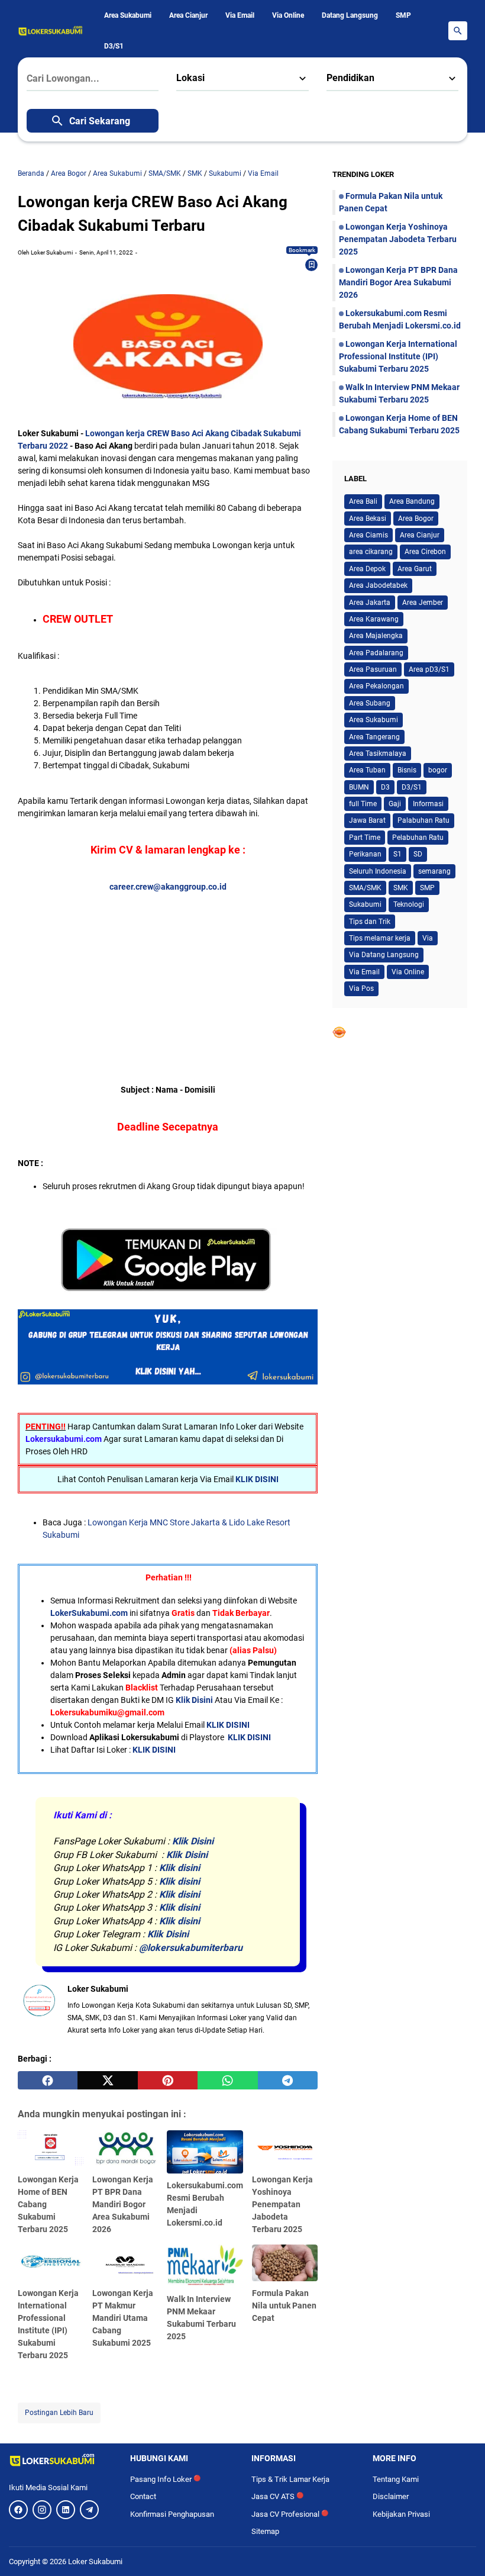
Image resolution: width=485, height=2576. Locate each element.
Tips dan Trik (370, 922)
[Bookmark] (312, 265)
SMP (403, 15)
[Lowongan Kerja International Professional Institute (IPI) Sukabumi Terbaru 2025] (51, 2263)
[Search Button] (458, 31)
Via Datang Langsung (384, 955)
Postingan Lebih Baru (59, 2413)
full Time (363, 804)
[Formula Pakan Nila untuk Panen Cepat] (285, 2263)
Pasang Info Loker (165, 2479)
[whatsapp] (227, 2081)
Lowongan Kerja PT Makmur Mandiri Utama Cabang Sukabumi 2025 (123, 2318)
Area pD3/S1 (429, 669)
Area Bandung (412, 501)
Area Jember (423, 603)
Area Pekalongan (376, 686)
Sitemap (265, 2531)
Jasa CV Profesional (290, 2514)
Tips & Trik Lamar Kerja (290, 2479)
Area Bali (363, 501)
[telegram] (288, 2081)
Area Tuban (367, 770)
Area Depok (367, 569)
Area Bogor (416, 519)
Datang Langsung (350, 15)
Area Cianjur (188, 15)
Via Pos (361, 988)
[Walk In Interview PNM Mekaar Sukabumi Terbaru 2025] (205, 2266)
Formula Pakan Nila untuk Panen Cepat (284, 2305)
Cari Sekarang (100, 121)
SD (418, 854)
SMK (401, 888)
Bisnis (407, 770)
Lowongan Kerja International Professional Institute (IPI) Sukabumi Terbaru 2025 (398, 356)
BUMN (359, 787)
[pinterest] (168, 2081)
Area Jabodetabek (378, 585)
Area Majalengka (376, 636)
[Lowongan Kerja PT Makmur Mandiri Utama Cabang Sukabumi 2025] (125, 2263)
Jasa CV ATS (277, 2496)
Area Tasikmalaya (378, 754)
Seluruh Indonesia (378, 871)
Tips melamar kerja (380, 938)
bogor (438, 770)
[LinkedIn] (66, 2510)
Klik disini (180, 1868)
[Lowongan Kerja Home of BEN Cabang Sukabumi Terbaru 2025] (51, 2149)
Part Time (365, 838)
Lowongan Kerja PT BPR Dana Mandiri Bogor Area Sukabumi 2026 (123, 2204)
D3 (385, 787)
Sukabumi (365, 904)
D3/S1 (114, 46)
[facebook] (48, 2081)
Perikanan (365, 854)
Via (428, 938)
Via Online (288, 15)
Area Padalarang (376, 653)
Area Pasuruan (373, 669)
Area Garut (415, 569)
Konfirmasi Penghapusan (172, 2514)
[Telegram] (89, 2510)
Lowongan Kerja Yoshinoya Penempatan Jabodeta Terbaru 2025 (282, 2204)
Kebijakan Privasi (401, 2514)
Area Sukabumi (128, 15)
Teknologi (409, 904)
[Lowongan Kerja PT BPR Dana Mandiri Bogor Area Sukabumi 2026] (125, 2149)
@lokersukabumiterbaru (191, 1948)
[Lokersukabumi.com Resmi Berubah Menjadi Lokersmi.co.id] (205, 2152)
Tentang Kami (396, 2479)
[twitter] (107, 2081)
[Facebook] (18, 2510)
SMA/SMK (365, 888)
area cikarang (371, 552)
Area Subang (370, 703)
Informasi (428, 804)
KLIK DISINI (257, 1479)
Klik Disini (194, 1700)
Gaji (395, 804)
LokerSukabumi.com (89, 1613)
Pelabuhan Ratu (418, 838)
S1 (397, 854)
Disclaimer (391, 2496)
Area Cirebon (425, 552)
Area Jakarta (370, 603)
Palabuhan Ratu (423, 820)
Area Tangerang (374, 737)
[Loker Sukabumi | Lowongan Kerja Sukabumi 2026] (51, 31)
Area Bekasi (368, 519)
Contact (143, 2496)
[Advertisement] (168, 976)
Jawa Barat (367, 820)
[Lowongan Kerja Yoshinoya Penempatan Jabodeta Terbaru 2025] (285, 2149)
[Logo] (61, 2460)
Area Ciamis (368, 535)
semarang (434, 871)
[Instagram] (42, 2510)
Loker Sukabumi (95, 2561)
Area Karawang (374, 619)
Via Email (240, 15)
